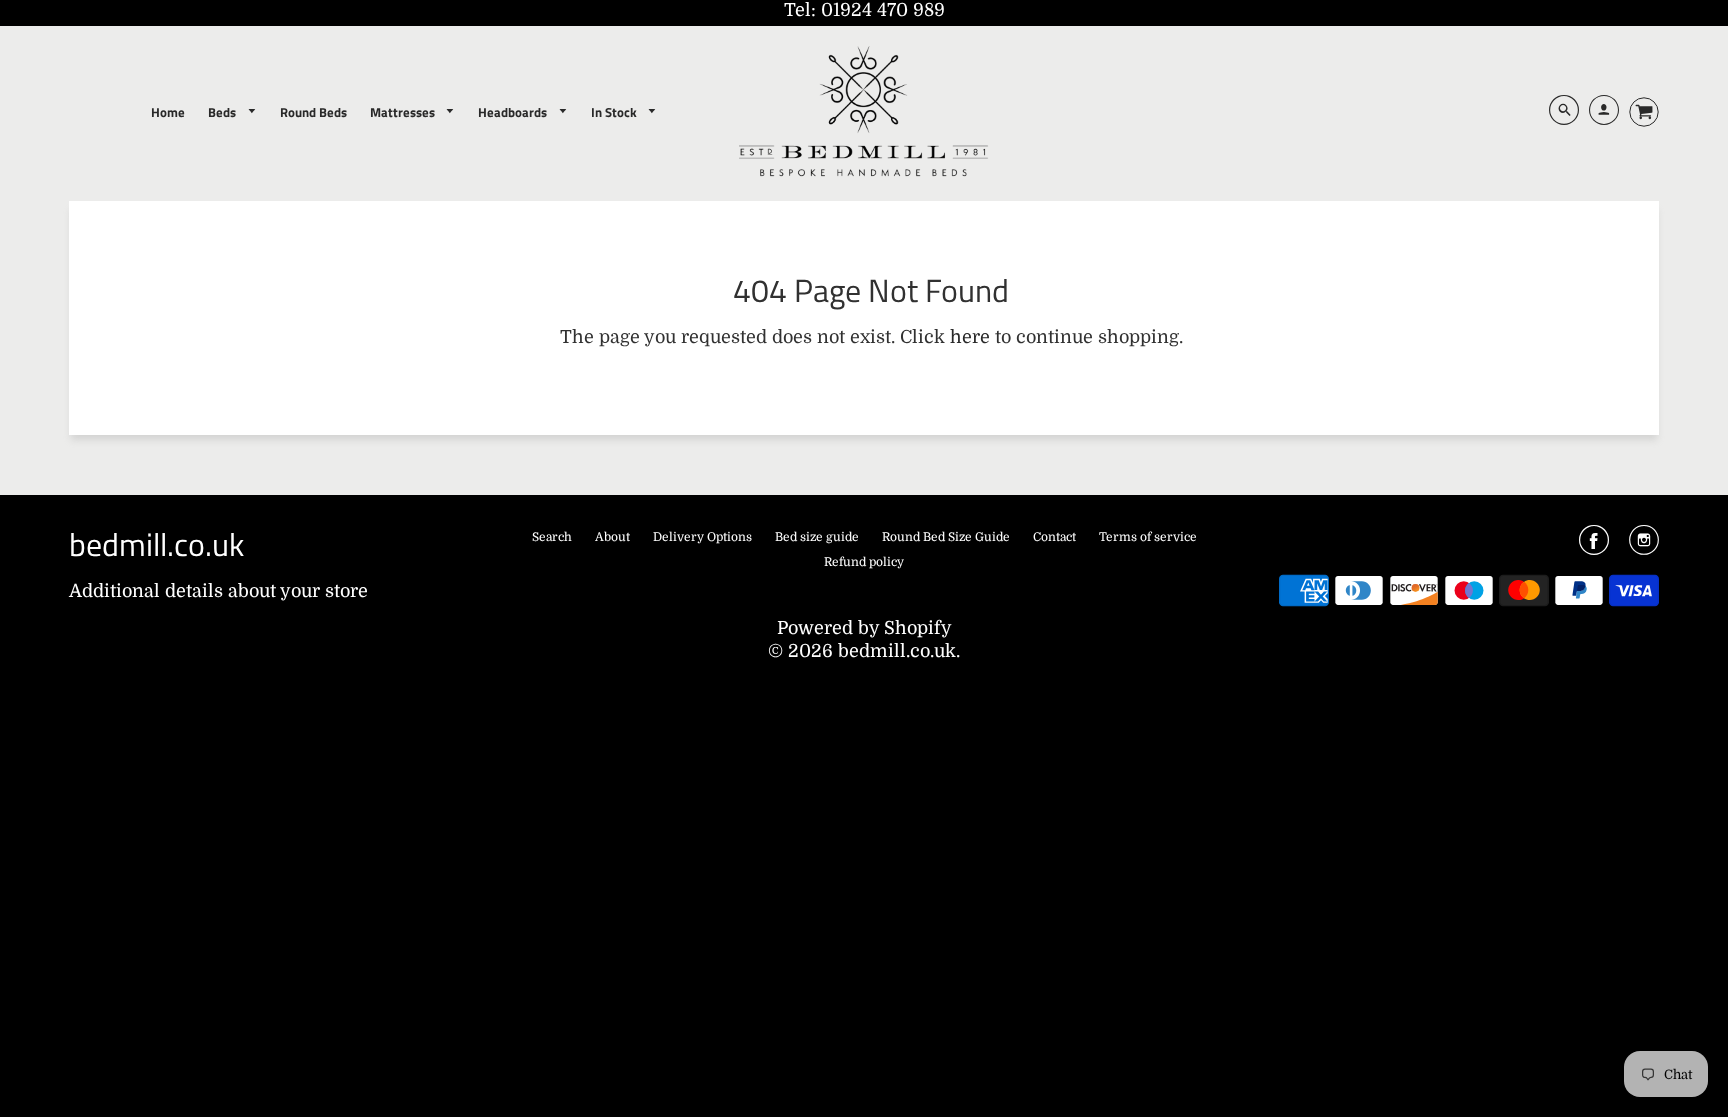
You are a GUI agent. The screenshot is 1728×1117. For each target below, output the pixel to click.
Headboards (514, 112)
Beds (223, 112)
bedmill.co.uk (156, 544)
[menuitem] (168, 112)
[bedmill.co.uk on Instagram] (1644, 547)
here (970, 337)
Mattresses (404, 112)
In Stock (615, 112)
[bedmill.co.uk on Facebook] (1594, 547)
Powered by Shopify (864, 628)
